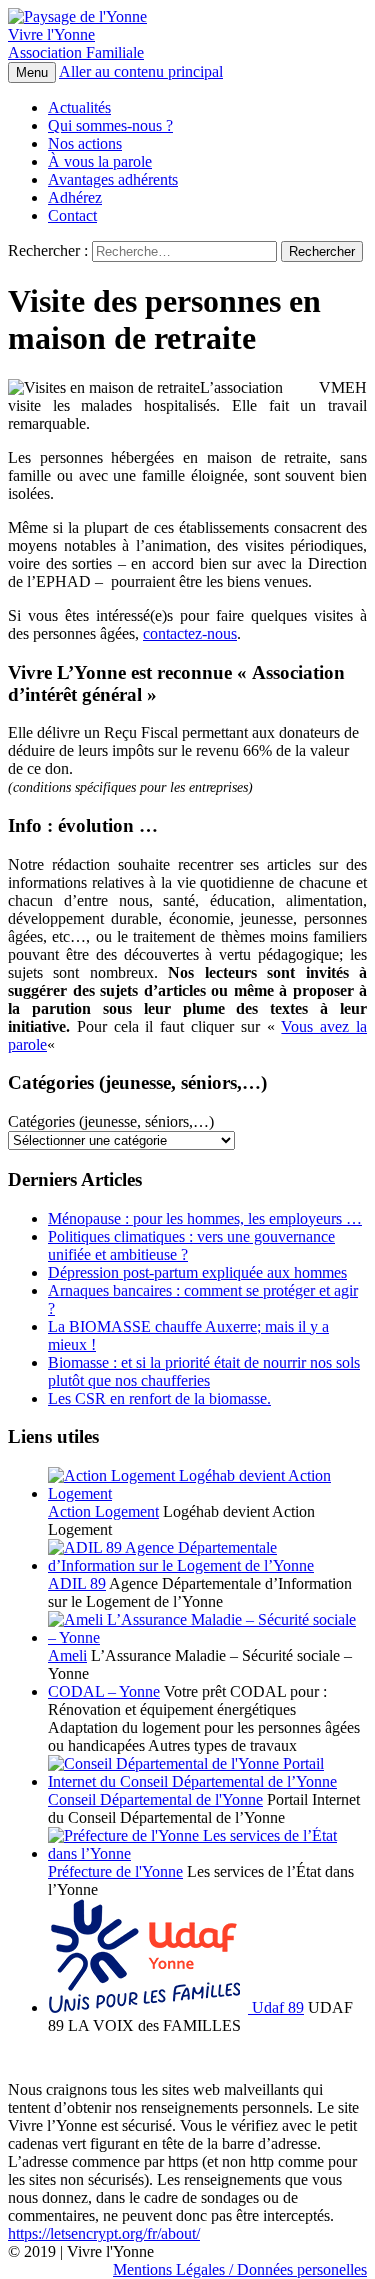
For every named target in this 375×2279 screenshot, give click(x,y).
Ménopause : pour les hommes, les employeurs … (205, 1218)
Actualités (79, 107)
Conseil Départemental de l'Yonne (155, 1799)
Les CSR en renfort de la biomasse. (159, 1398)
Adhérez (75, 197)
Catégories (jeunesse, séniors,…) (111, 1121)
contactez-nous (190, 633)
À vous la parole (100, 161)
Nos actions (85, 143)
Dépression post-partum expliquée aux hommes (197, 1272)
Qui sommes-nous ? (110, 125)
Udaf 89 (276, 2007)
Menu (32, 72)
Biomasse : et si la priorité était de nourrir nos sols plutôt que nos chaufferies (204, 1371)
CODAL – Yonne (104, 1691)
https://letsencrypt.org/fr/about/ (104, 2233)
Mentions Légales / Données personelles (240, 2269)
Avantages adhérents (113, 179)
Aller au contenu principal (141, 71)
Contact (72, 215)
